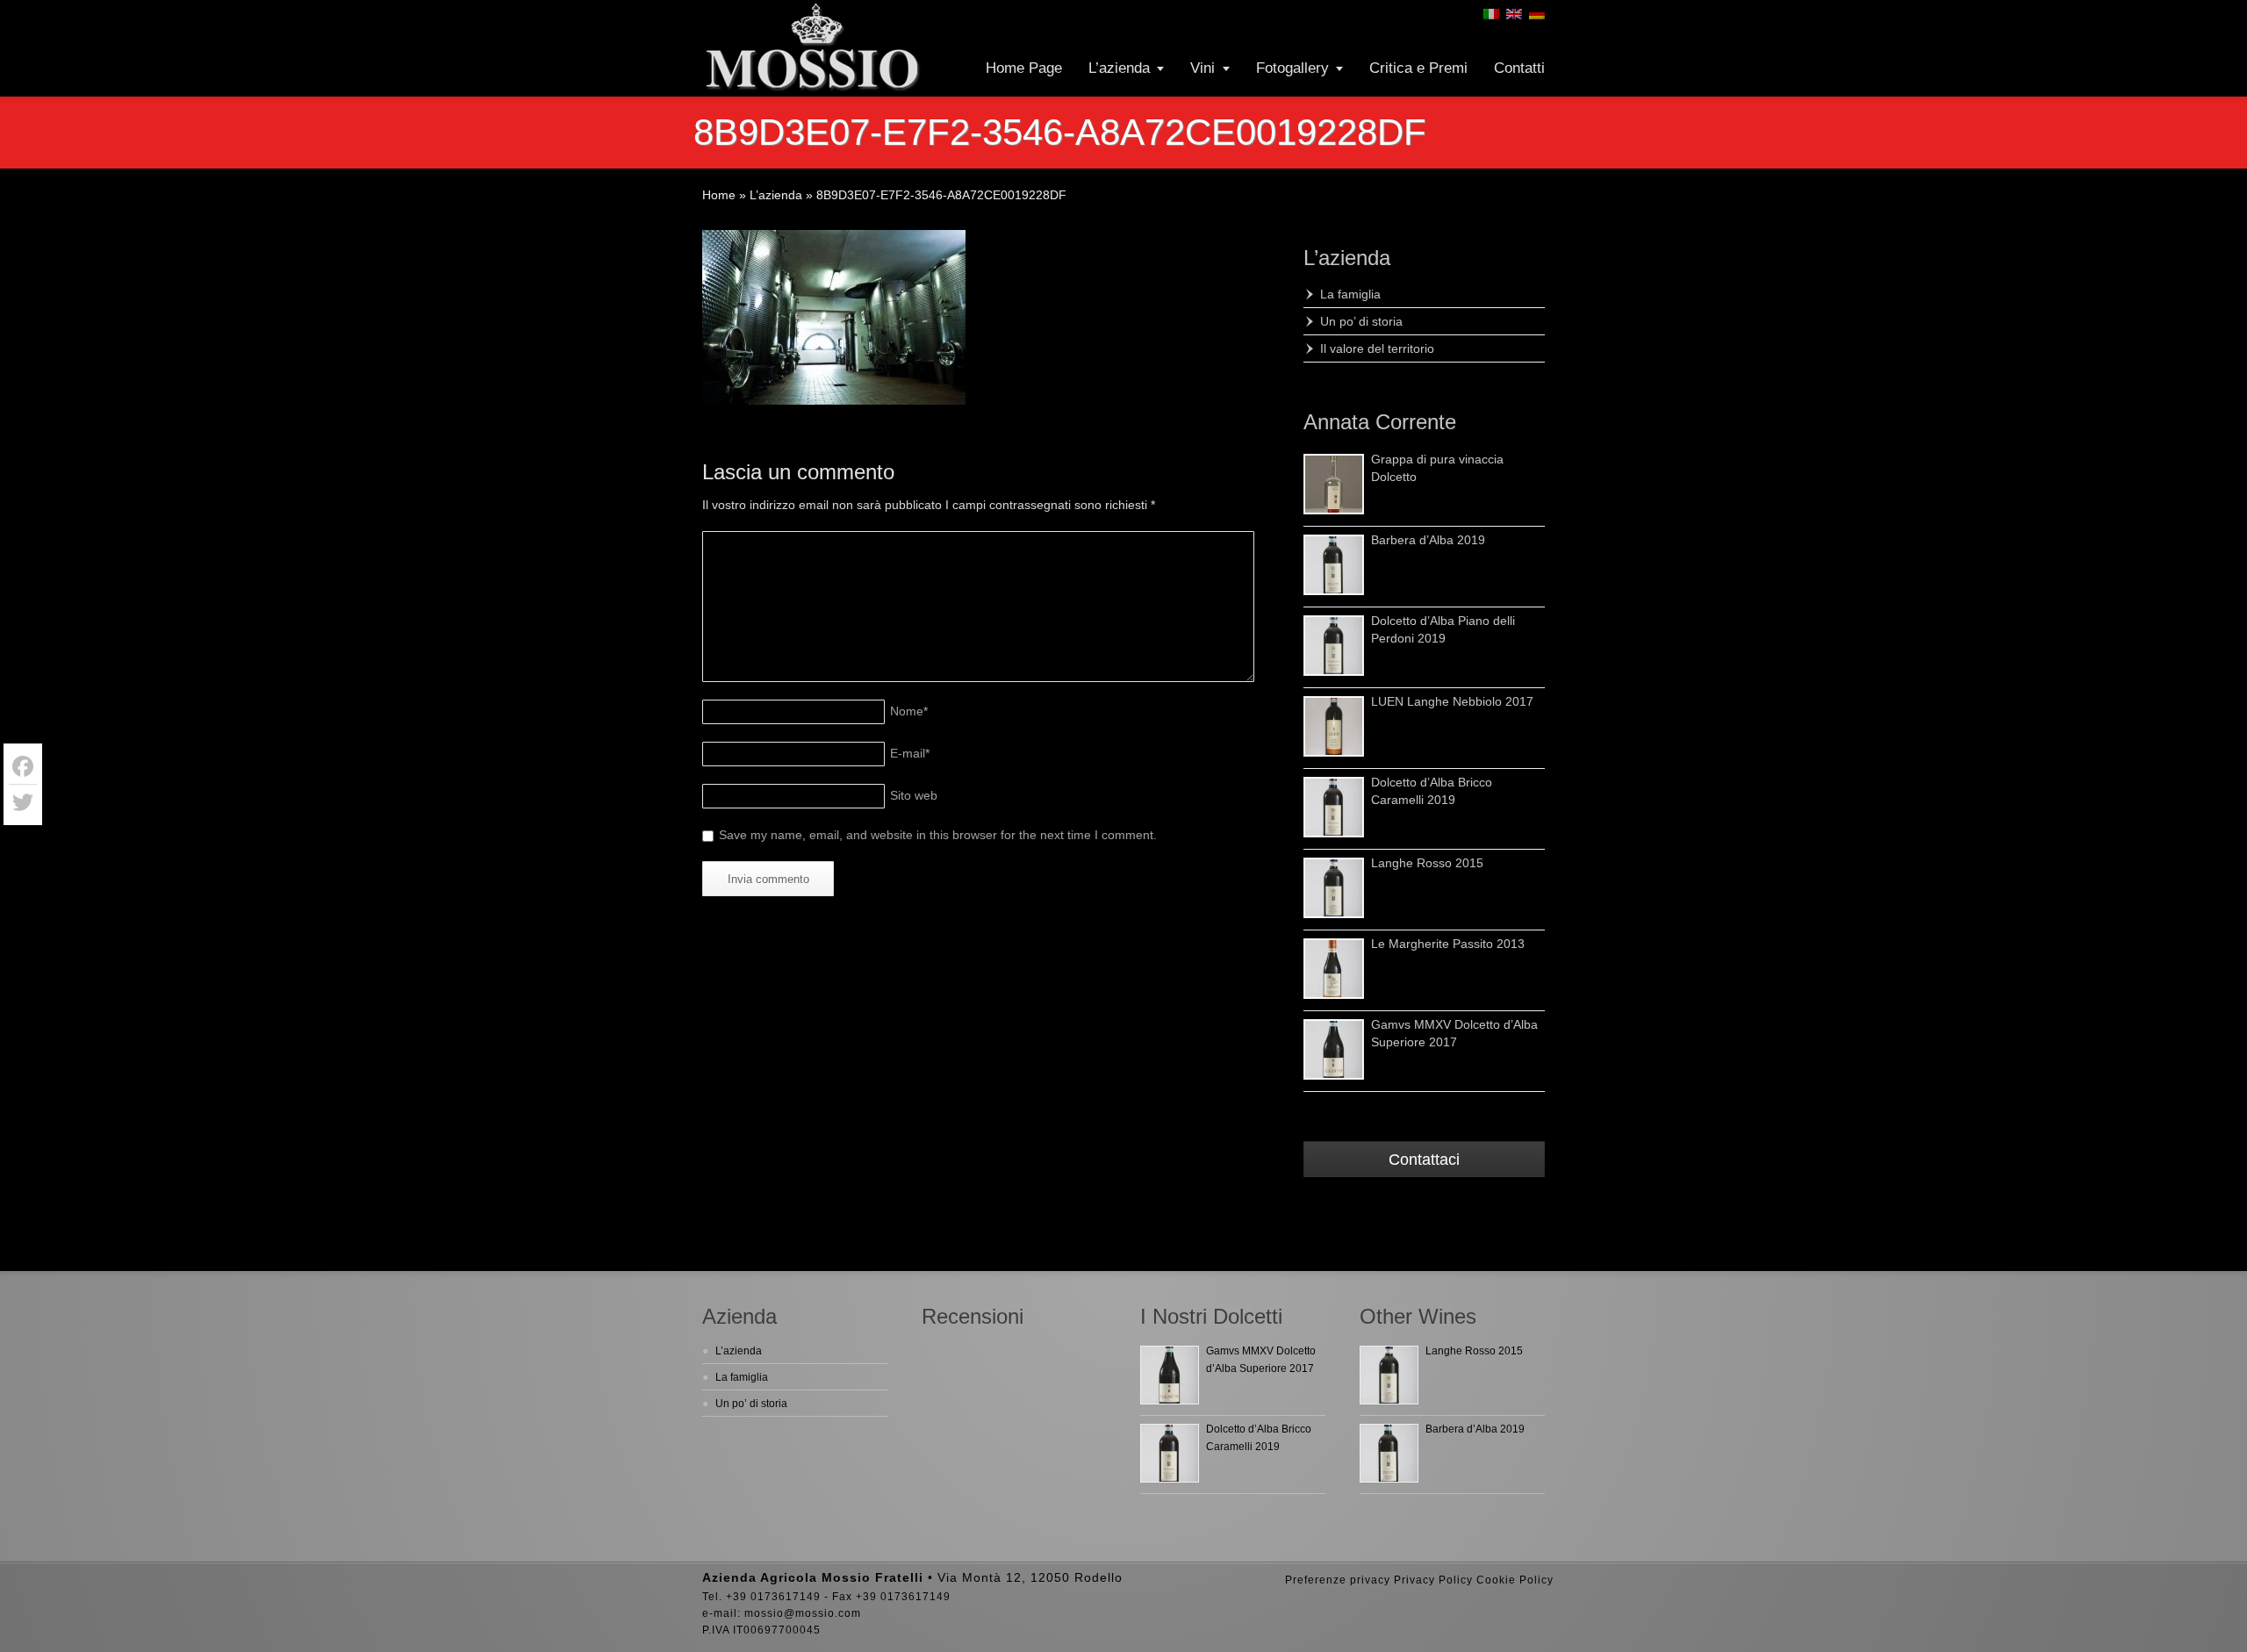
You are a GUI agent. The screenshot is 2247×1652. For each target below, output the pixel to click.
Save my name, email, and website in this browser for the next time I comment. (938, 835)
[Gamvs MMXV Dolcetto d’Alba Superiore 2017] (1334, 1049)
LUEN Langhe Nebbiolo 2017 (1452, 701)
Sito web (914, 795)
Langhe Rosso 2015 (1427, 863)
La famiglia (1350, 294)
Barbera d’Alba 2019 (1428, 540)
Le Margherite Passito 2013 (1448, 944)
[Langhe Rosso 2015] (1334, 888)
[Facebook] (23, 767)
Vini (1202, 68)
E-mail (910, 753)
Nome (909, 711)
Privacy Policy (1433, 1580)
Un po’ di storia (1361, 321)
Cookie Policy (1515, 1580)
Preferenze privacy (1338, 1580)
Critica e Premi (1418, 68)
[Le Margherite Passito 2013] (1334, 969)
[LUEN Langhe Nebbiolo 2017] (1334, 726)
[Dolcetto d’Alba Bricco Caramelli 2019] (1334, 807)
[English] (1514, 14)
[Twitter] (23, 802)
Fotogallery (1292, 68)
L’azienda (1119, 68)
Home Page (1024, 68)
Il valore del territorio (1377, 348)
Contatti (1519, 68)
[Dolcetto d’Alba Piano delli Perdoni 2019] (1334, 646)
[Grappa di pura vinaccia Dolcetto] (1334, 484)
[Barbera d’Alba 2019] (1334, 565)
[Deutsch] (1537, 14)
